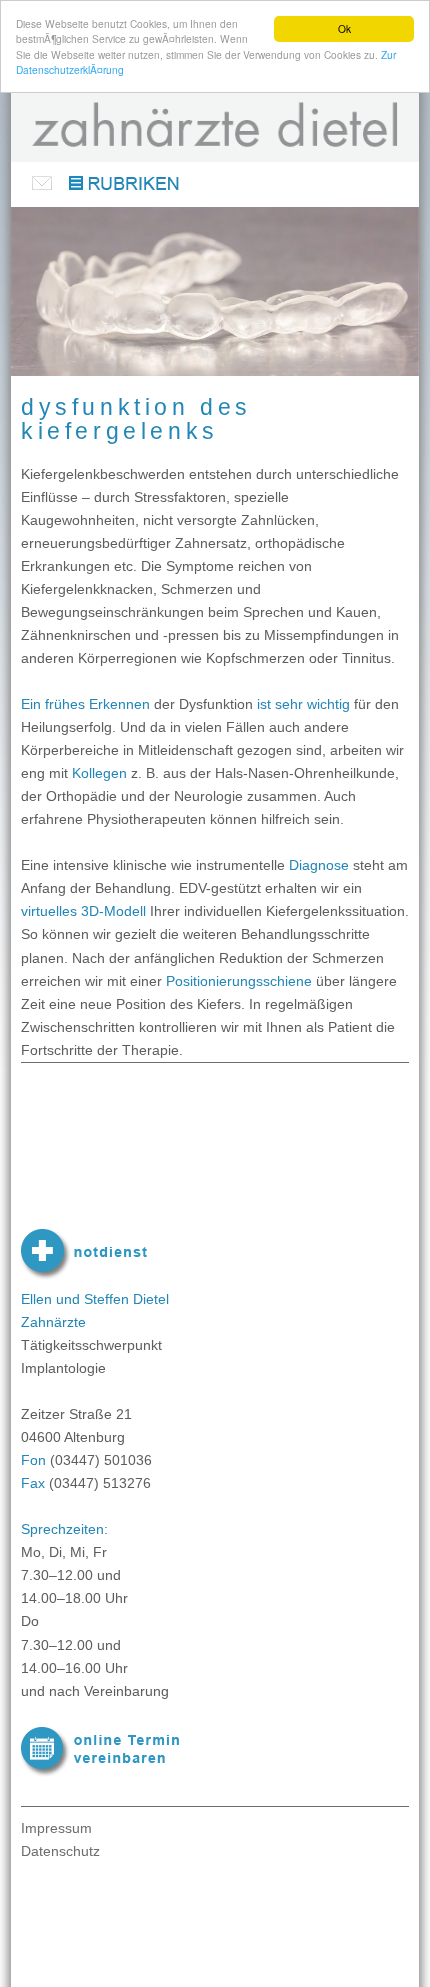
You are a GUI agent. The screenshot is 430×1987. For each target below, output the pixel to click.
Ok (344, 28)
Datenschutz (60, 1851)
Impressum (56, 1828)
